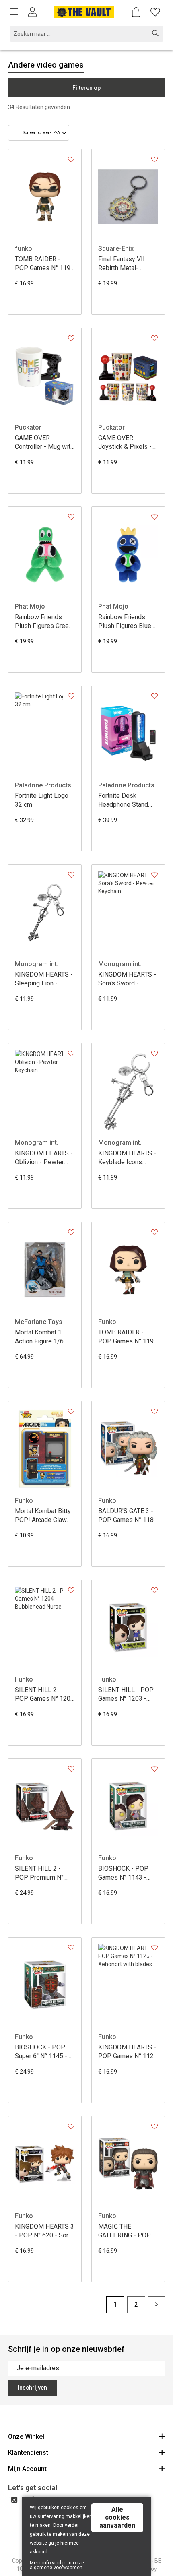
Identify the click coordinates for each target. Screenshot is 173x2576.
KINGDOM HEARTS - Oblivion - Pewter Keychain (44, 1158)
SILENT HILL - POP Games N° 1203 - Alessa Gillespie (126, 1695)
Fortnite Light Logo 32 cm (42, 800)
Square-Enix (116, 249)
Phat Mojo (30, 606)
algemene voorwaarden (56, 2568)
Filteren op (86, 88)
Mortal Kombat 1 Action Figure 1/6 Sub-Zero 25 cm (39, 1337)
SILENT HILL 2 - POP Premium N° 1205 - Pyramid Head (45, 1873)
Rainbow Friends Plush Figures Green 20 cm (43, 622)
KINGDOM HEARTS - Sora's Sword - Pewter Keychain (127, 979)
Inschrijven (32, 2388)
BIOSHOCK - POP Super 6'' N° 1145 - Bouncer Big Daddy (42, 2052)
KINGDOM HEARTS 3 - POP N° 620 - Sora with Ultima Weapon (44, 2231)
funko (24, 249)
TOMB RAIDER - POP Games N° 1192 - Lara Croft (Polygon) (128, 1337)
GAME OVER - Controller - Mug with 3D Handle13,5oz (44, 443)
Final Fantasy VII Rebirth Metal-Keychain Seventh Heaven (123, 264)
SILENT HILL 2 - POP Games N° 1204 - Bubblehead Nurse (44, 1695)
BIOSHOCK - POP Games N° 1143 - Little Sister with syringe (123, 1873)
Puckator (28, 427)
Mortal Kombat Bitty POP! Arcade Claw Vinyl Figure (43, 1516)
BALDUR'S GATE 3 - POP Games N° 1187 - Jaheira (128, 1516)
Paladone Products (43, 785)
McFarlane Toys (39, 1322)
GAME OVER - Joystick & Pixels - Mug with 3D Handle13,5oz (125, 443)
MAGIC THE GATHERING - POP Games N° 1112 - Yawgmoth (125, 2231)
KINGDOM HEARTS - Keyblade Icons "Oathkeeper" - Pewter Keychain (127, 1158)
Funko (107, 1322)
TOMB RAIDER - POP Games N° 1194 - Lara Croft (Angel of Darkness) (44, 264)
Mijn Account (27, 2469)
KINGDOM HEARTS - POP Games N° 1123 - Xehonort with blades (128, 2052)
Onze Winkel (26, 2437)
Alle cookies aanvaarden (117, 2517)
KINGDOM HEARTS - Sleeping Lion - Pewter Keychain (44, 979)
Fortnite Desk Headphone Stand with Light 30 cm (123, 800)
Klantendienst (28, 2453)
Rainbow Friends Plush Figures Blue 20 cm (125, 622)
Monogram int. (37, 964)
